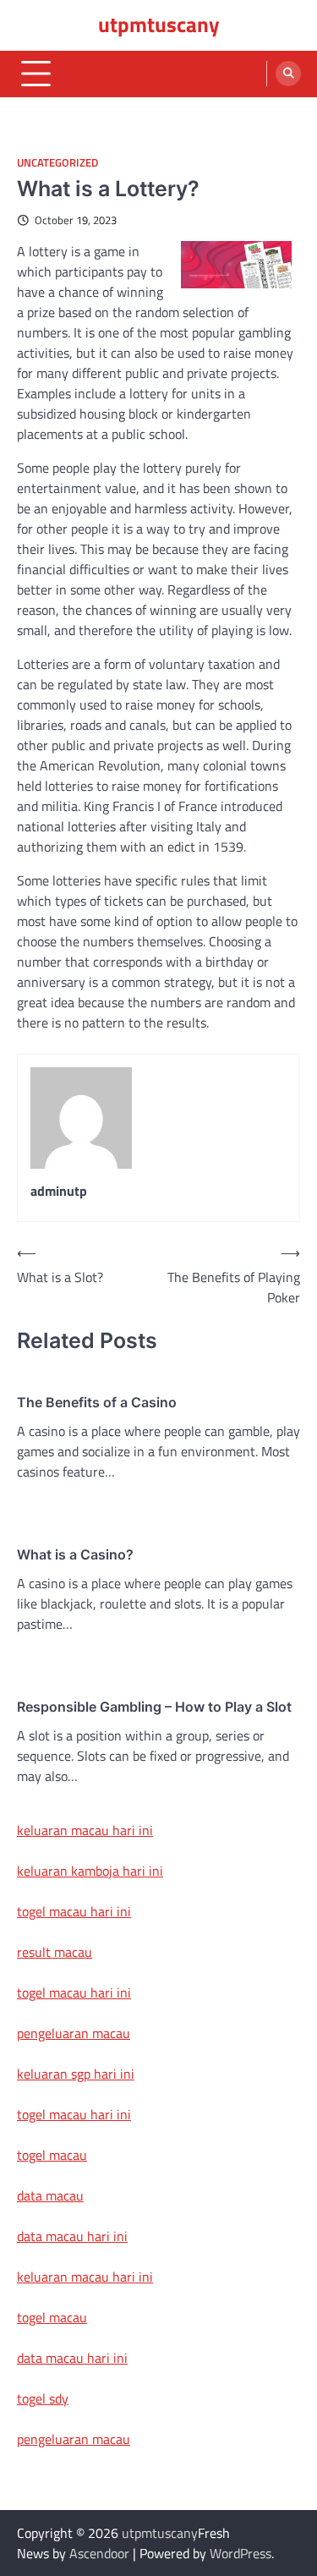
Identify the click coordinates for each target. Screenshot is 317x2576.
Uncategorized (57, 163)
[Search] (288, 74)
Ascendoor (99, 2553)
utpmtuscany (159, 25)
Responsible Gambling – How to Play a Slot (154, 1707)
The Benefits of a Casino (97, 1402)
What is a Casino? (75, 1554)
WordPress (240, 2553)
